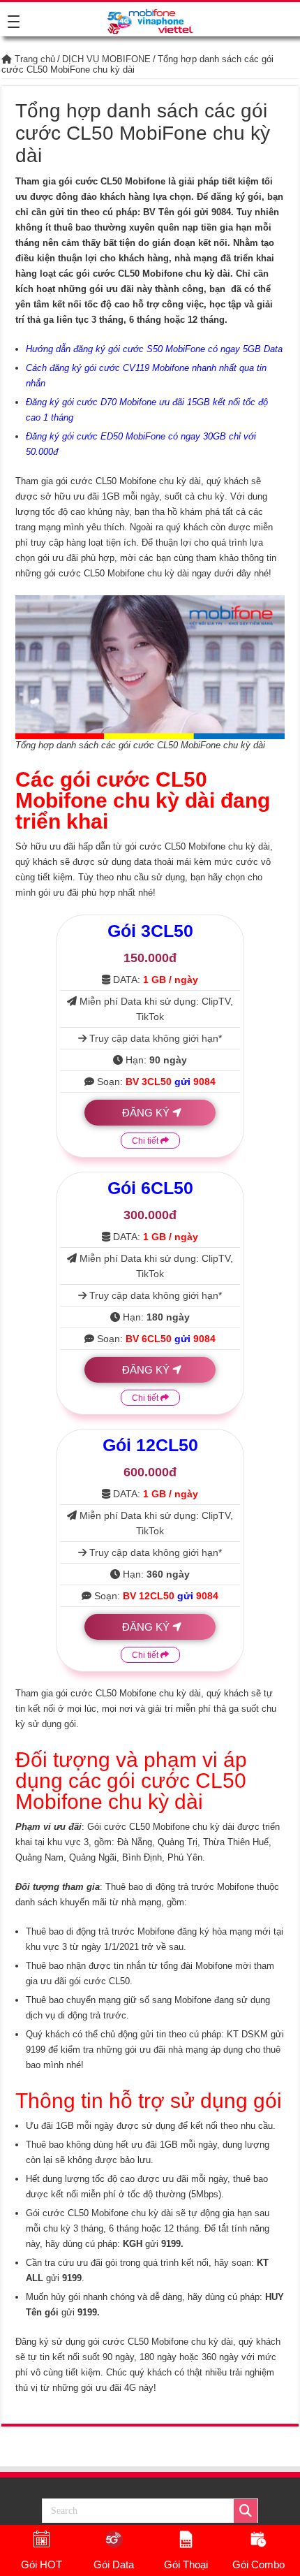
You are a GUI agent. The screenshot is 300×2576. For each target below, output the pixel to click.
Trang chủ (33, 59)
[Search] (246, 2511)
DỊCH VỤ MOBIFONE (106, 59)
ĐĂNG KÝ (146, 1113)
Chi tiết (146, 1141)
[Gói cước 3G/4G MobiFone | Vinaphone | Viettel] (150, 19)
